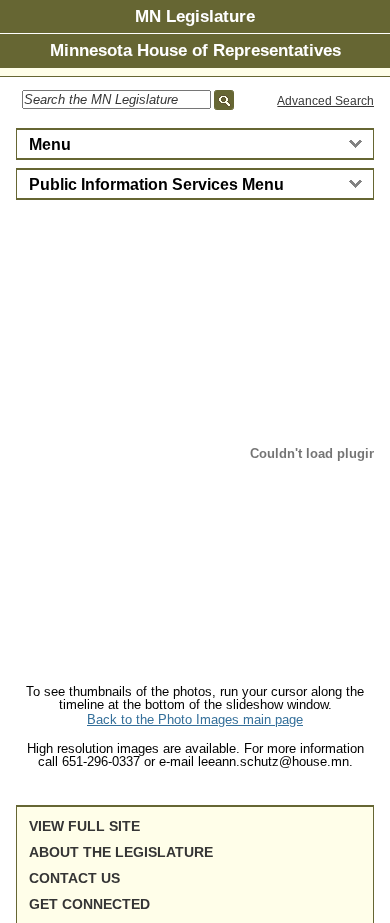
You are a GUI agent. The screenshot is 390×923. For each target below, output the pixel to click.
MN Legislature (195, 16)
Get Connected (89, 904)
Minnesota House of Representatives (195, 50)
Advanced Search (325, 101)
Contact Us (74, 878)
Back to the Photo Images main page (195, 719)
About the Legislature (121, 852)
